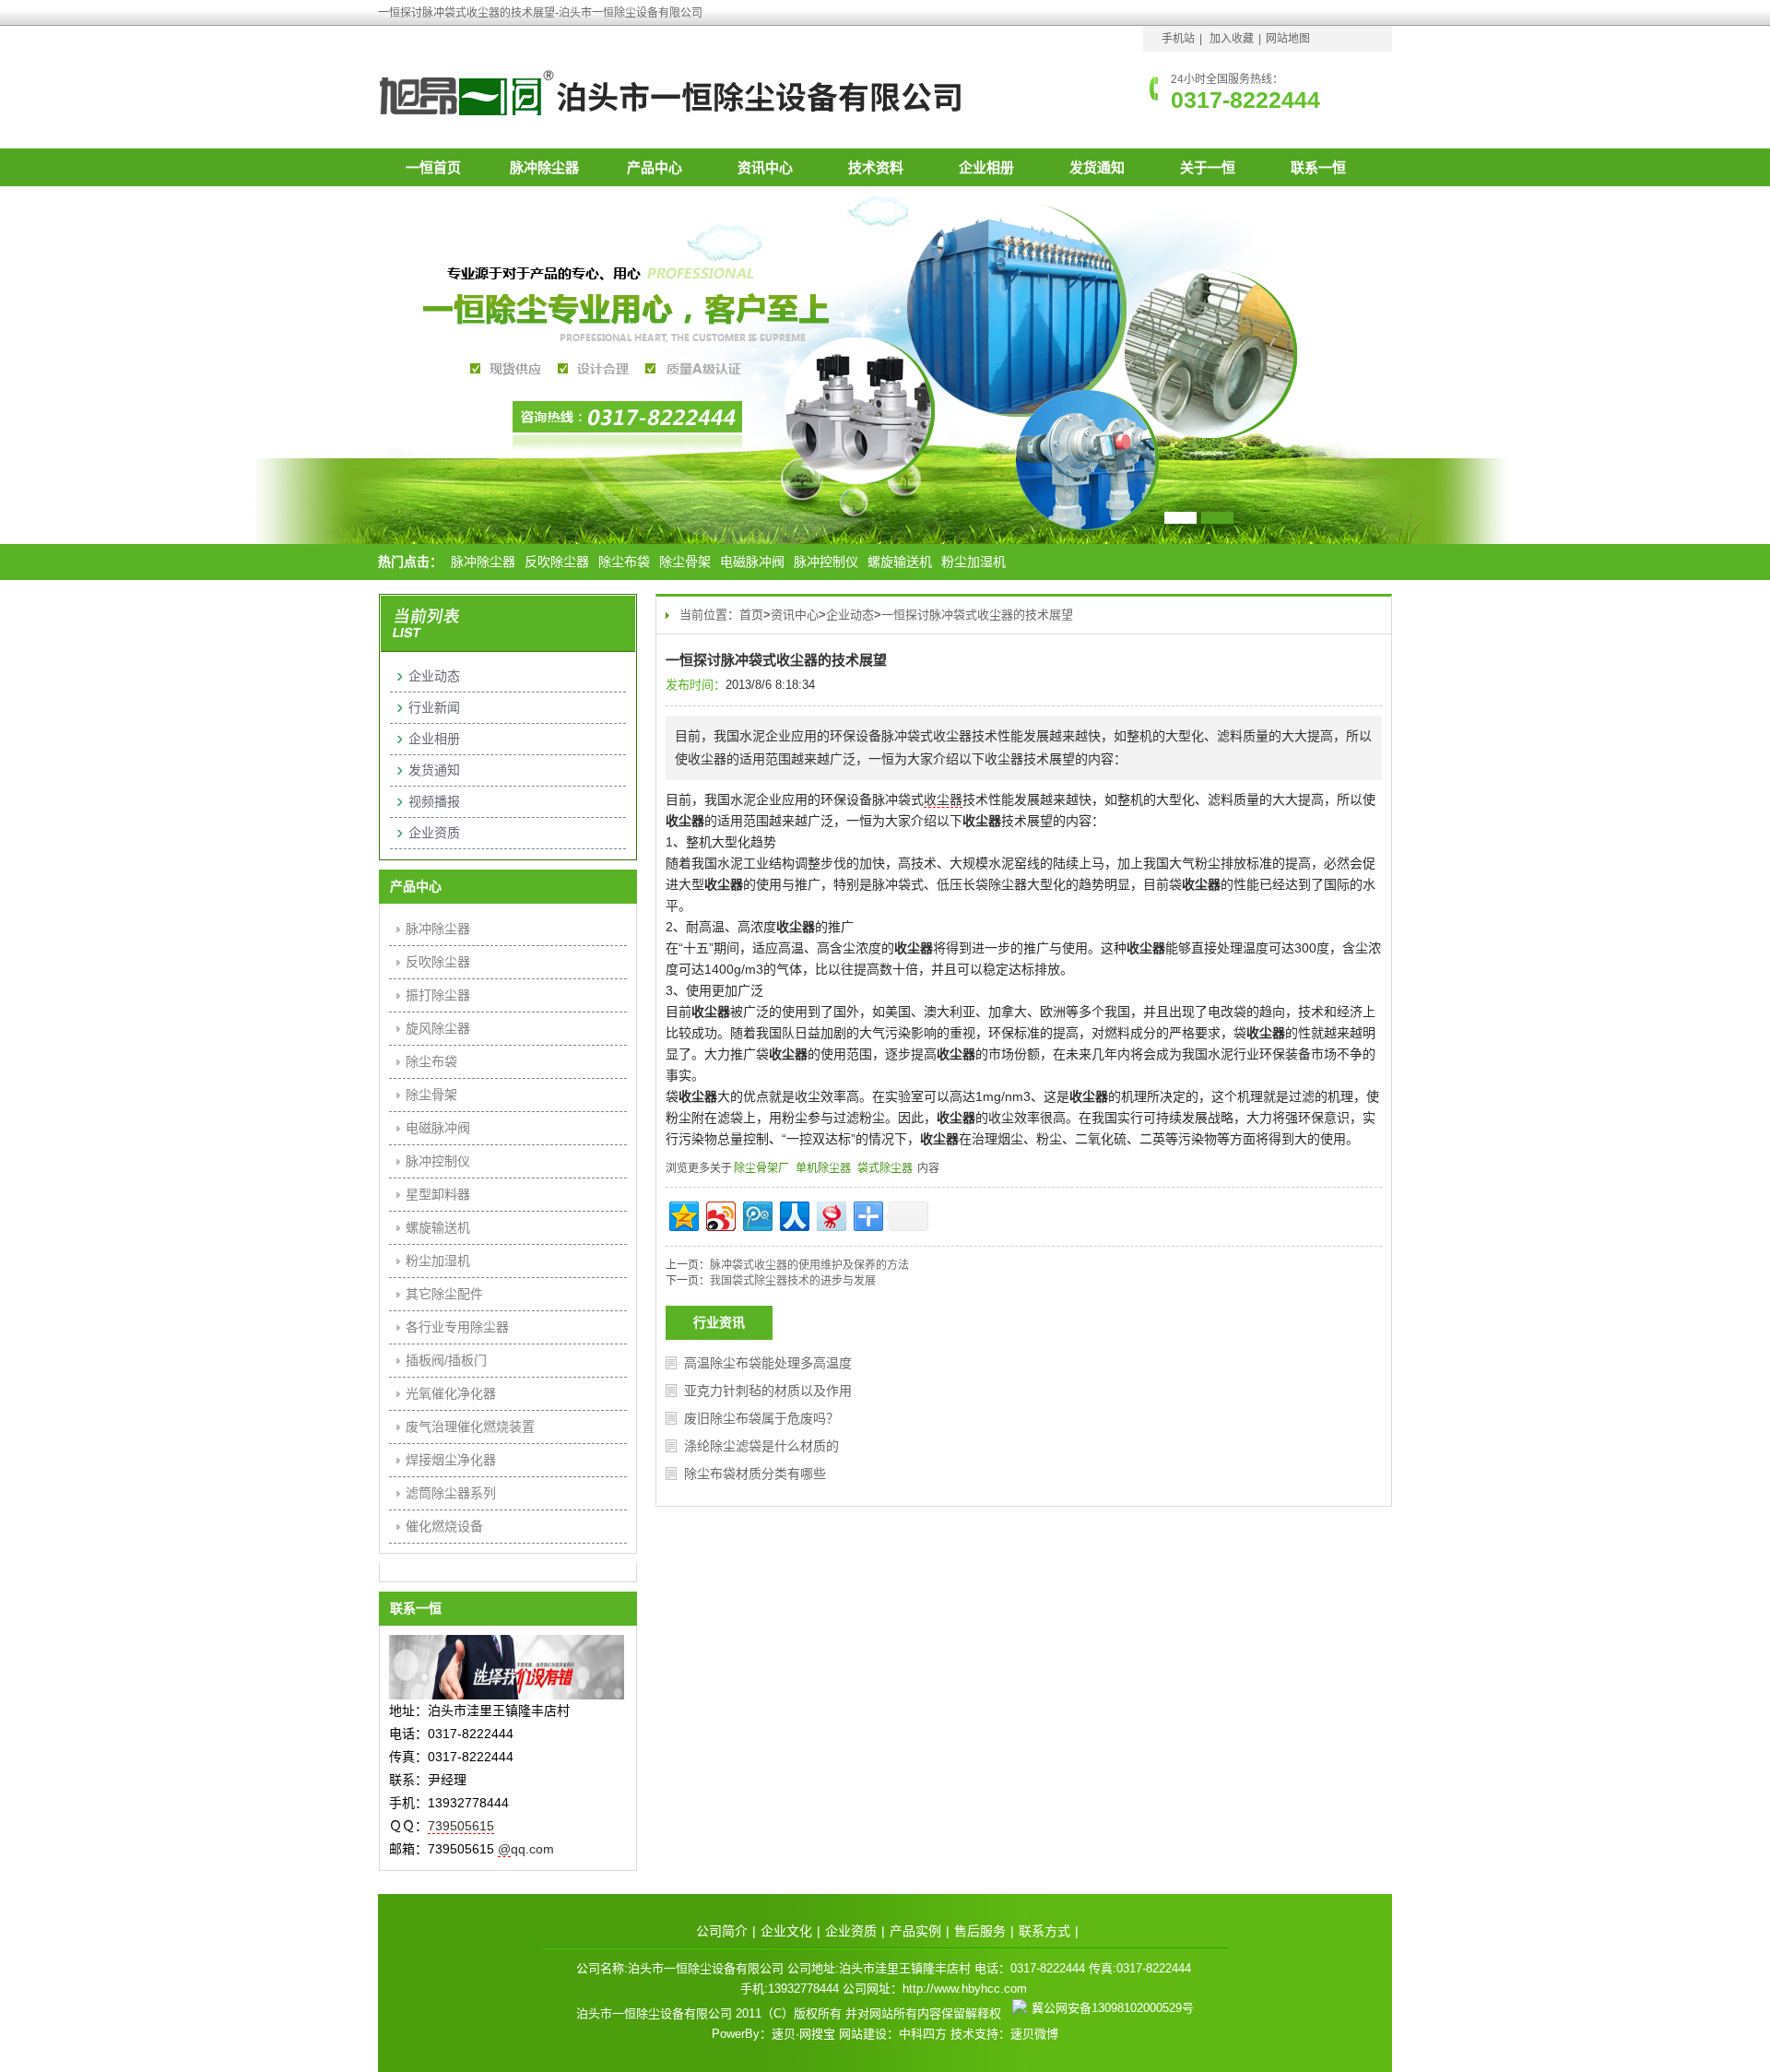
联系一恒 (1318, 167)
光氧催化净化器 (451, 1393)
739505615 (461, 1826)
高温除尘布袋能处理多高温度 (768, 1363)
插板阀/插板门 (446, 1360)
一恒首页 (433, 167)
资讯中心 (765, 167)
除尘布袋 (624, 562)
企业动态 (850, 615)
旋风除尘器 (438, 1028)
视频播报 (434, 801)
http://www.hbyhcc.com (965, 1989)
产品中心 (655, 167)
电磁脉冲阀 (752, 562)
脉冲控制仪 (826, 562)
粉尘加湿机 (973, 562)
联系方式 (1044, 1931)
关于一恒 (1208, 167)
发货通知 (1097, 167)
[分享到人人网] (793, 1214)
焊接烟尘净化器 (451, 1460)
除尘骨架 (685, 562)
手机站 (1178, 39)
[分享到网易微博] (830, 1214)
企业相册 (986, 167)
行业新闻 (434, 707)
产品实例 (915, 1931)
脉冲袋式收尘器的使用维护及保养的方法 (809, 1265)
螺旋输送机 (900, 562)
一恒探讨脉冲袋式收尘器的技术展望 (977, 615)
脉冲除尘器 (544, 167)
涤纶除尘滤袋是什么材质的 (761, 1446)
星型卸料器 (438, 1194)
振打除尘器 (438, 995)
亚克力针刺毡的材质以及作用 (768, 1391)
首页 (751, 615)
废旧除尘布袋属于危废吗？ (761, 1418)
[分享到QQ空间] (683, 1214)
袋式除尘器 (885, 1168)
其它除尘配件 (444, 1294)
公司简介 (722, 1931)
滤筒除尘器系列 (451, 1493)
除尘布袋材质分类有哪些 (755, 1474)
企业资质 (434, 833)
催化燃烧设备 (444, 1526)
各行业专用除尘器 (457, 1327)
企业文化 (786, 1931)
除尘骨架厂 (761, 1168)
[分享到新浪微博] (720, 1214)
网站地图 (1288, 39)
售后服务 (980, 1931)
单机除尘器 (823, 1168)
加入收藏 (1232, 39)
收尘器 (943, 799)
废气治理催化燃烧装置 (470, 1427)
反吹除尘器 (557, 562)
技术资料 (876, 167)
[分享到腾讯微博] (756, 1214)
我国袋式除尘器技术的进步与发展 (793, 1281)
